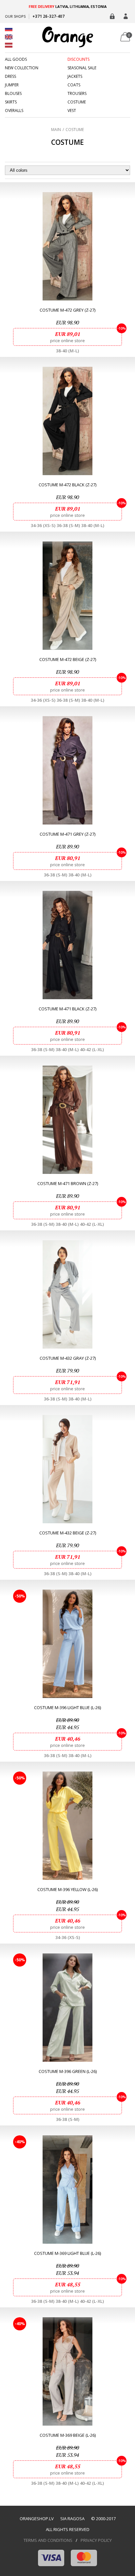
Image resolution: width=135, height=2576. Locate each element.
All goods (16, 59)
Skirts (11, 102)
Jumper (12, 85)
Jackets (75, 77)
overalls (14, 111)
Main (56, 130)
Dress (10, 77)
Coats (74, 85)
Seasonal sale (82, 68)
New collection (22, 68)
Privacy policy (96, 2540)
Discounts (78, 59)
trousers (77, 94)
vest (72, 111)
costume (77, 102)
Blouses (13, 94)
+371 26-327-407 (48, 16)
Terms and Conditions (48, 2540)
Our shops (15, 16)
